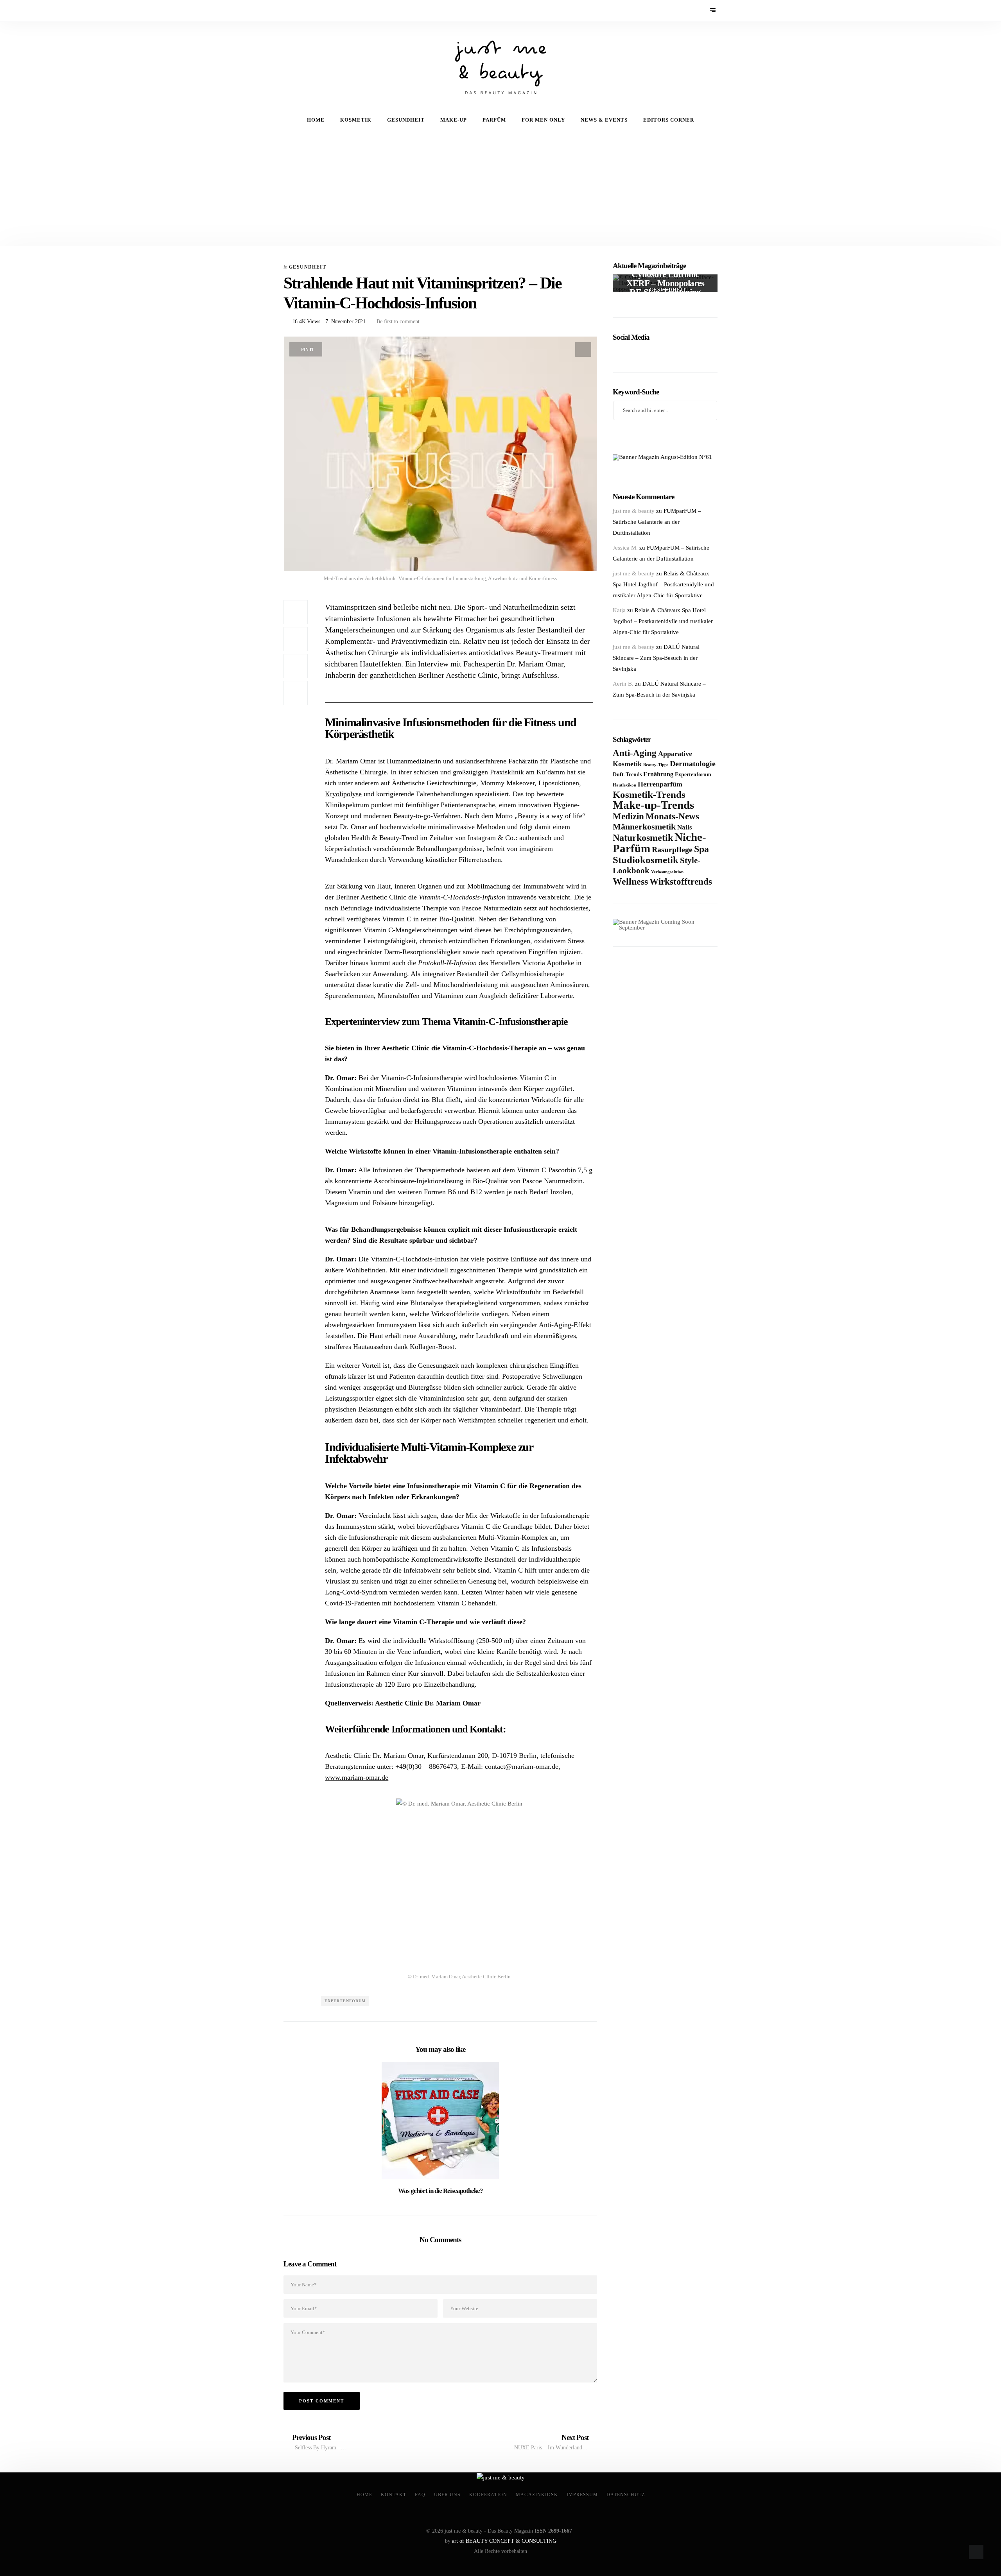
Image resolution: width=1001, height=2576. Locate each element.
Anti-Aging (635, 753)
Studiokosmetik (646, 860)
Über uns (447, 2495)
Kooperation (488, 2495)
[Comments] (296, 693)
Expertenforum (345, 2001)
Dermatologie (693, 763)
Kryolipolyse (343, 794)
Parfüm (494, 120)
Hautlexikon (624, 785)
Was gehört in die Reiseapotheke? (440, 2191)
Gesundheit (406, 120)
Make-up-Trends (653, 805)
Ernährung (658, 774)
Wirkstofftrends (681, 882)
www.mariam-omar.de (357, 1777)
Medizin (628, 816)
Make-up (454, 120)
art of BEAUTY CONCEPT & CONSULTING (504, 2541)
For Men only (543, 120)
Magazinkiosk (537, 2495)
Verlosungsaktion (667, 872)
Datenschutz (626, 2495)
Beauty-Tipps (656, 765)
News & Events (604, 120)
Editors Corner (669, 120)
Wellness (630, 881)
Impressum (582, 2495)
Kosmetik (356, 120)
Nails (685, 827)
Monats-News (672, 816)
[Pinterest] (299, 11)
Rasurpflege (672, 849)
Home (316, 120)
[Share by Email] (296, 666)
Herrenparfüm (660, 784)
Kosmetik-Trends (649, 794)
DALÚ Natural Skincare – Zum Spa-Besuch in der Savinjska (656, 658)
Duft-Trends (627, 775)
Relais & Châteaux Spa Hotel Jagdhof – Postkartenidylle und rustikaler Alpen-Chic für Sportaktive (663, 584)
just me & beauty (634, 511)
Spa (701, 849)
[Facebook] (289, 11)
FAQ (420, 2495)
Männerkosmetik (644, 827)
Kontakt (394, 2495)
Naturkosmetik (643, 838)
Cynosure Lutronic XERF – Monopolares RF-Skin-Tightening (665, 283)
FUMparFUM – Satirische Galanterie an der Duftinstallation (657, 522)
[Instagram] (310, 11)
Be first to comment (397, 322)
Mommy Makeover (507, 783)
